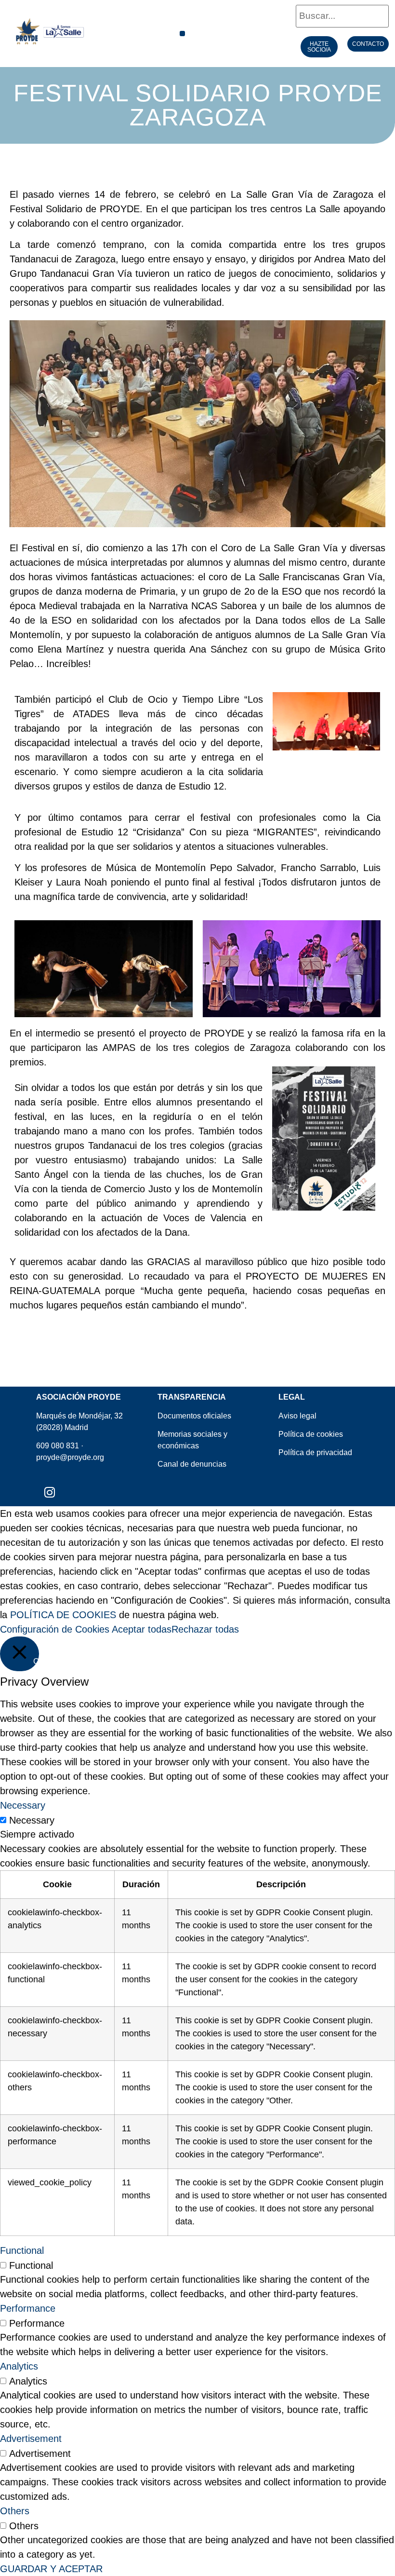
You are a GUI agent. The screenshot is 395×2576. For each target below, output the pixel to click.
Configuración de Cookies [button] (55, 1629)
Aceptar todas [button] (142, 1629)
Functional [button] (22, 2250)
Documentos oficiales (194, 1416)
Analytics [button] (19, 2366)
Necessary (32, 1820)
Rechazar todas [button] (205, 1629)
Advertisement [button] (31, 2439)
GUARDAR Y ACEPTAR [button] (51, 2569)
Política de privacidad (315, 1452)
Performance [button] (28, 2308)
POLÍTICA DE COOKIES (63, 1615)
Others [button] (15, 2511)
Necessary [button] (23, 1805)
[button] (182, 34)
